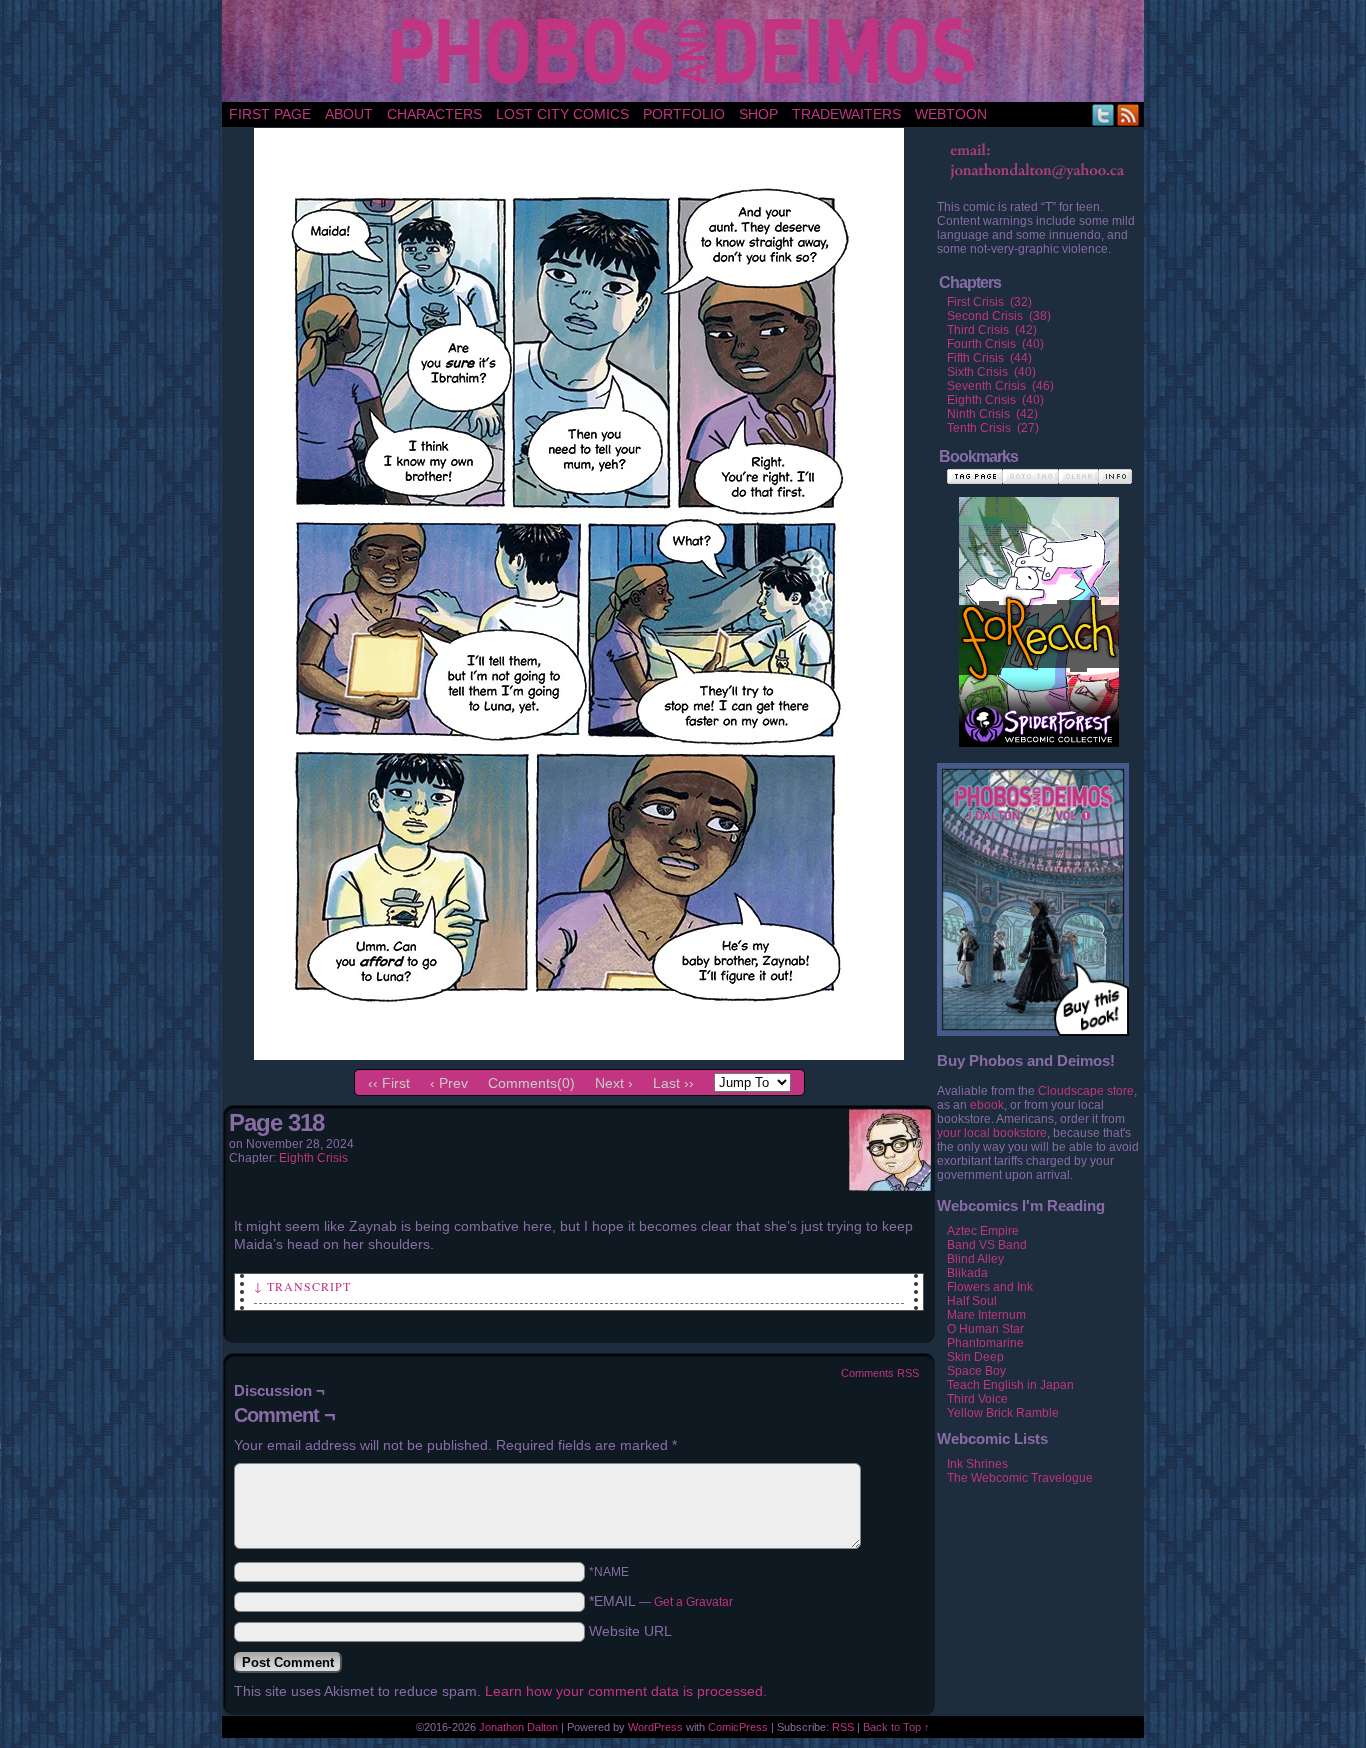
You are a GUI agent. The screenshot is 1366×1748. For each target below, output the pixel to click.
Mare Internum (986, 1315)
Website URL (630, 1631)
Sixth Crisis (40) (991, 372)
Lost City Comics (562, 114)
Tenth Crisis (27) (993, 428)
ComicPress (738, 1727)
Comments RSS (880, 1373)
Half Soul (972, 1301)
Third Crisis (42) (992, 330)
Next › (614, 1083)
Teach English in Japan (1010, 1385)
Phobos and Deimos (686, 51)
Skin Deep (975, 1357)
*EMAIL (661, 1601)
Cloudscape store (1086, 1091)
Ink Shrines (977, 1464)
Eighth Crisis (313, 1158)
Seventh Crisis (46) (1000, 386)
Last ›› (673, 1083)
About (349, 114)
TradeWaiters (846, 114)
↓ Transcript (302, 1286)
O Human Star (985, 1329)
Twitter (1103, 114)
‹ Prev (449, 1083)
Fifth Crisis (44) (989, 358)
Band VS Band (987, 1245)
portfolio (684, 114)
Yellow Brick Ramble (1003, 1413)
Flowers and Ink (990, 1287)
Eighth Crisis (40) (995, 400)
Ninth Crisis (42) (992, 414)
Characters (434, 114)
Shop (758, 114)
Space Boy (976, 1371)
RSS (1128, 114)
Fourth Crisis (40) (995, 344)
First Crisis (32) (989, 302)
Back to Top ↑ (896, 1727)
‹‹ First (389, 1083)
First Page (270, 114)
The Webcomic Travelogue (1020, 1478)
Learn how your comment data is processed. (626, 1691)
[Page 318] (579, 1055)
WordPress (655, 1727)
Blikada (967, 1273)
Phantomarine (985, 1343)
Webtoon (951, 114)
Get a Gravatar (693, 1602)
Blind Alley (975, 1259)
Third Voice (977, 1399)
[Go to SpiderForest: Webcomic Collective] (1039, 726)
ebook (987, 1105)
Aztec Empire (983, 1231)
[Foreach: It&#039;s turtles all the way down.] (1039, 601)
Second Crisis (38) (999, 316)
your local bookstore (992, 1133)
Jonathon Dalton (518, 1727)
